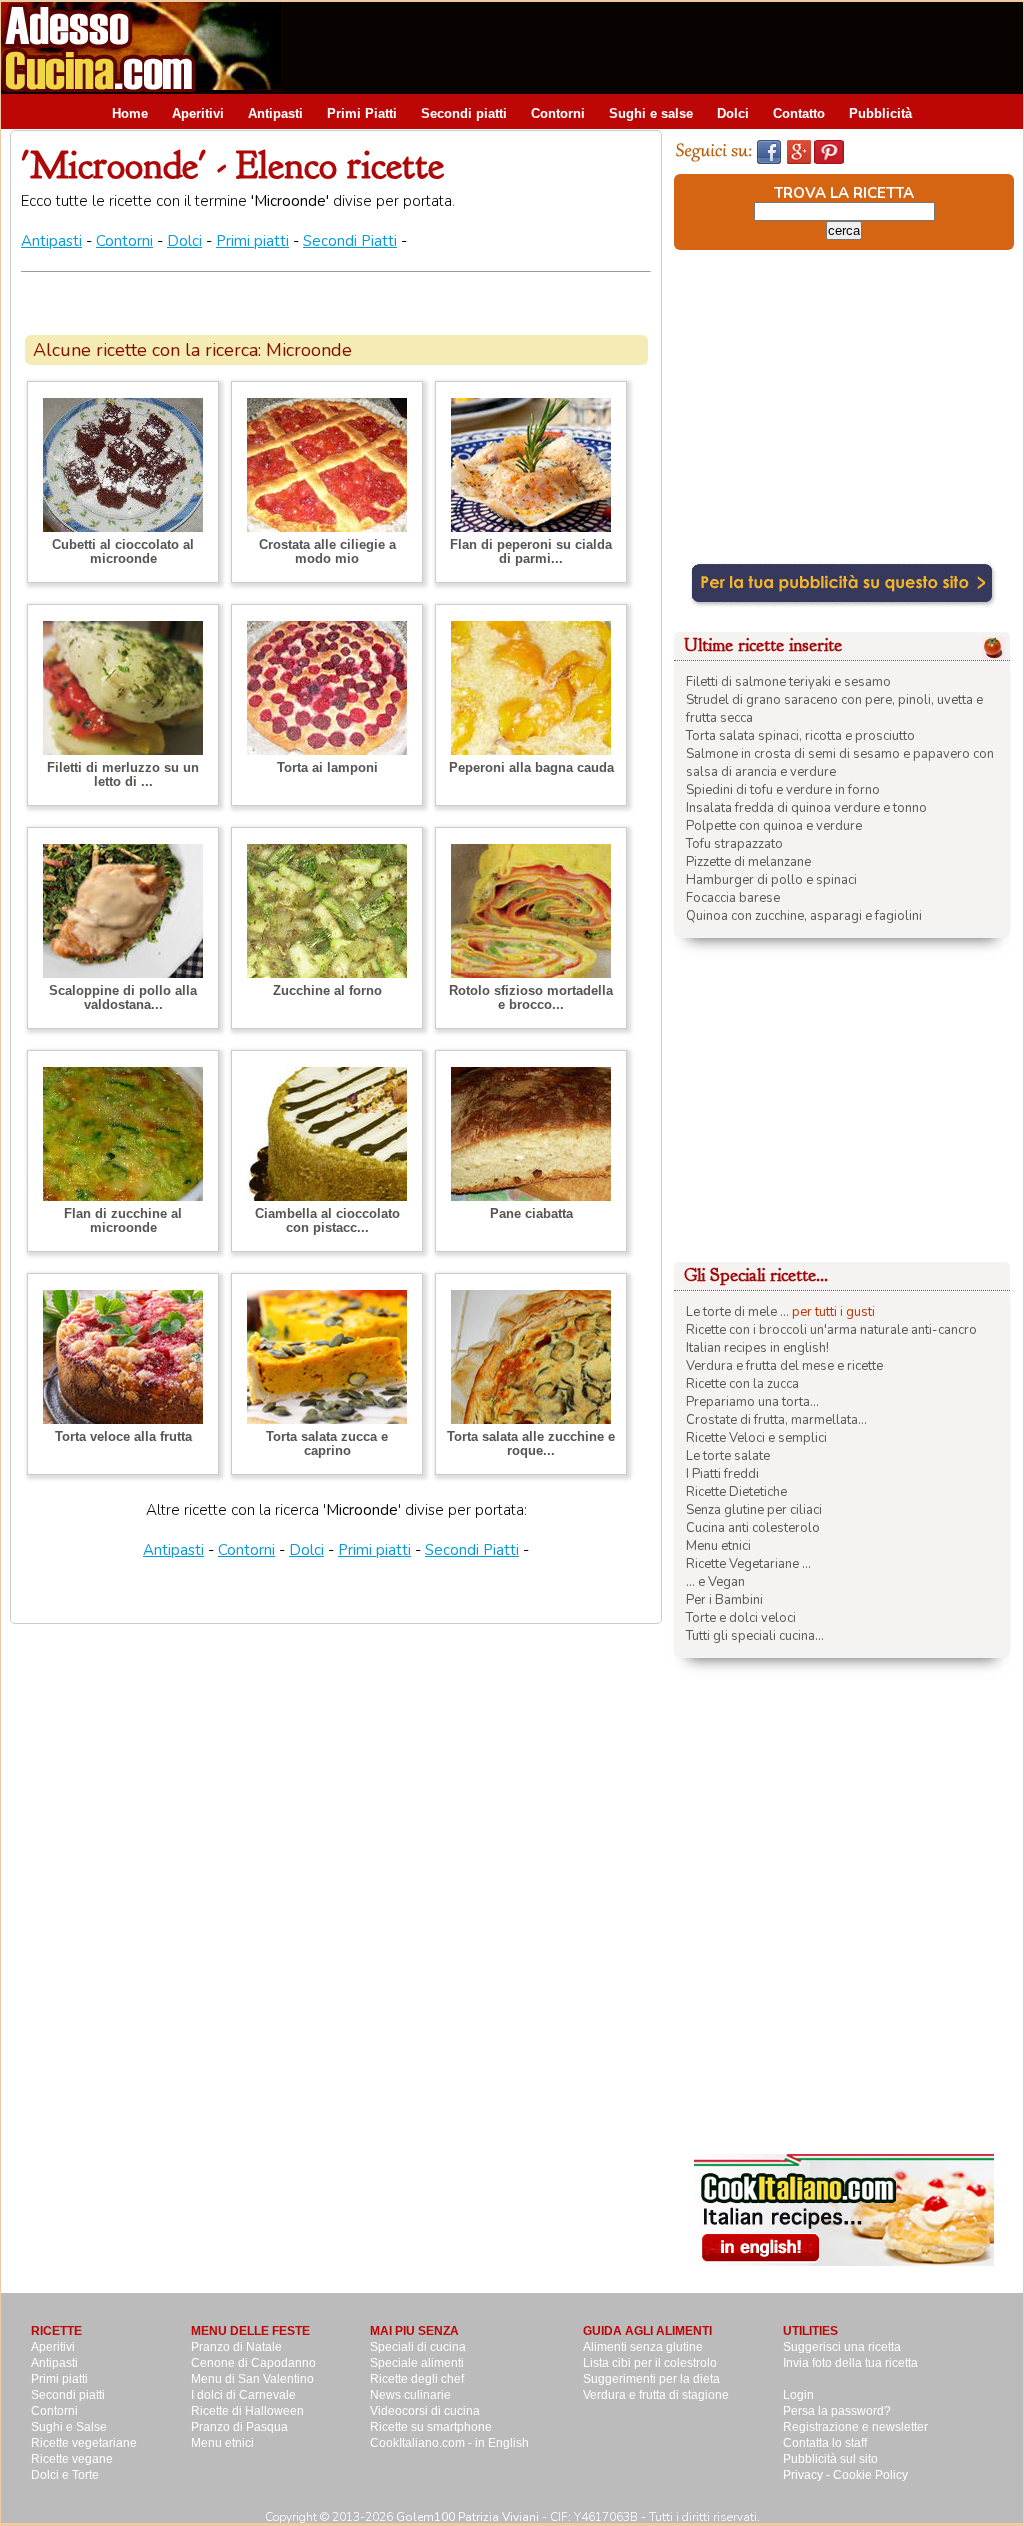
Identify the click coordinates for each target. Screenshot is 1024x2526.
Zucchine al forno (327, 990)
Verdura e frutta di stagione (656, 2395)
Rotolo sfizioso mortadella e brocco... (531, 997)
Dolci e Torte (65, 2475)
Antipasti (275, 113)
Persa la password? (837, 2411)
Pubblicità (880, 113)
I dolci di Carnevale (243, 2395)
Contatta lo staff (825, 2443)
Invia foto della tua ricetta (850, 2363)
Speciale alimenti (417, 2363)
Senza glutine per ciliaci (754, 1510)
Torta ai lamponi (327, 767)
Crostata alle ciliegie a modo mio (327, 551)
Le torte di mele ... (737, 1312)
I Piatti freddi (722, 1474)
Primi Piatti (362, 113)
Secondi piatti (464, 113)
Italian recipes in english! (757, 1348)
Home (130, 113)
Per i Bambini (724, 1600)
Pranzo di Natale (236, 2347)
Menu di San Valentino (252, 2379)
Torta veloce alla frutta (123, 1436)
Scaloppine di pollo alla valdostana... (123, 997)
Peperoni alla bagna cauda (531, 767)
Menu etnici (718, 1546)
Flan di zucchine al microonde (123, 1220)
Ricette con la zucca (742, 1384)
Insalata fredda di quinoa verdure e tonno (806, 808)
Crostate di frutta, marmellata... (776, 1420)
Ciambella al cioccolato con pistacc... (327, 1220)
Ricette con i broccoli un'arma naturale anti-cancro (831, 1330)
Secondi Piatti (350, 241)
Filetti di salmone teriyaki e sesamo (788, 682)
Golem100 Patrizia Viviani (467, 2517)
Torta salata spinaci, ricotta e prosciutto (800, 736)
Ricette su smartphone (431, 2427)
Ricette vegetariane (84, 2443)
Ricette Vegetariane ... (748, 1564)
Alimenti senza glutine (643, 2347)
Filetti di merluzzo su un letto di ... (123, 774)
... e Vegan (715, 1582)
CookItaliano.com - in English (449, 2443)
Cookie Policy (870, 2475)
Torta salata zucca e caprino (327, 1443)
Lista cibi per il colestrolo (650, 2363)
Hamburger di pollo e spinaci (771, 880)
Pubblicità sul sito (830, 2459)
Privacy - (808, 2475)
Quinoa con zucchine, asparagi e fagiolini (804, 916)
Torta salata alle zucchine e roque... (531, 1443)
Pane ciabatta (531, 1213)
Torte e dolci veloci (741, 1618)
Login (798, 2395)
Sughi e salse (651, 113)
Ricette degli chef (417, 2379)
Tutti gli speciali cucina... (755, 1636)
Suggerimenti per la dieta (651, 2379)
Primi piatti (252, 241)
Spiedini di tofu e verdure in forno (783, 790)
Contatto (799, 113)
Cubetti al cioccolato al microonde (123, 551)
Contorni (558, 113)
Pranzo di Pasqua (239, 2427)
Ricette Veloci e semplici (756, 1438)
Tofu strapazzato (734, 844)
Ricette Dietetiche (736, 1492)
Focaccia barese (733, 898)
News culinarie (410, 2395)
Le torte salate (728, 1456)
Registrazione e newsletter (855, 2427)
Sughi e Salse (69, 2427)
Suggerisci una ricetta (842, 2347)
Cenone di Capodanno (253, 2363)
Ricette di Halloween (247, 2411)
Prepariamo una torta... (752, 1402)
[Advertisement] (659, 47)
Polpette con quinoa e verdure (774, 826)
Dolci (733, 113)
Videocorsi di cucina (425, 2411)
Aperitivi (198, 113)
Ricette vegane (72, 2459)
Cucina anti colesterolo (753, 1528)
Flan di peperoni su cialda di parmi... (531, 551)
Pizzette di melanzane (748, 862)
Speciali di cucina (418, 2347)
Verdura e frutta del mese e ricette (784, 1366)
